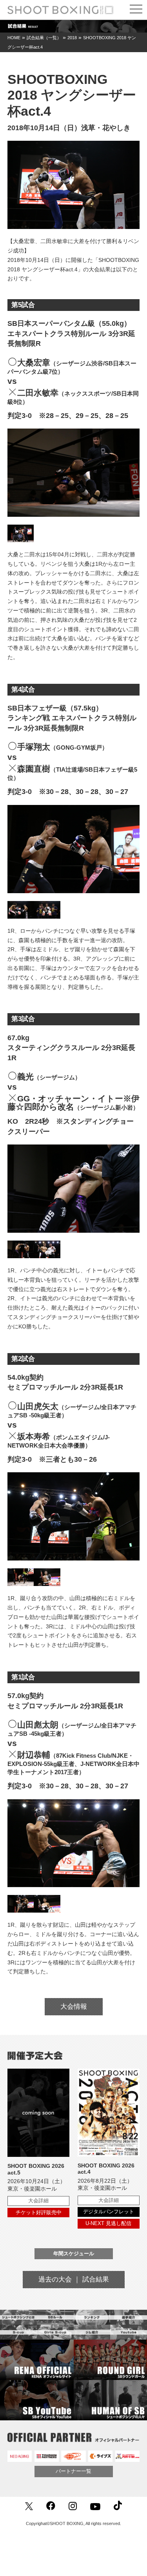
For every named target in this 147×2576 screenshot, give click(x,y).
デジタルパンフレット (109, 2212)
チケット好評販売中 (39, 2212)
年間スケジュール (74, 2254)
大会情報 (74, 2006)
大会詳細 (38, 2201)
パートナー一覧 (73, 2471)
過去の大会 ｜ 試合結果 (74, 2279)
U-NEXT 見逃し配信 (108, 2223)
